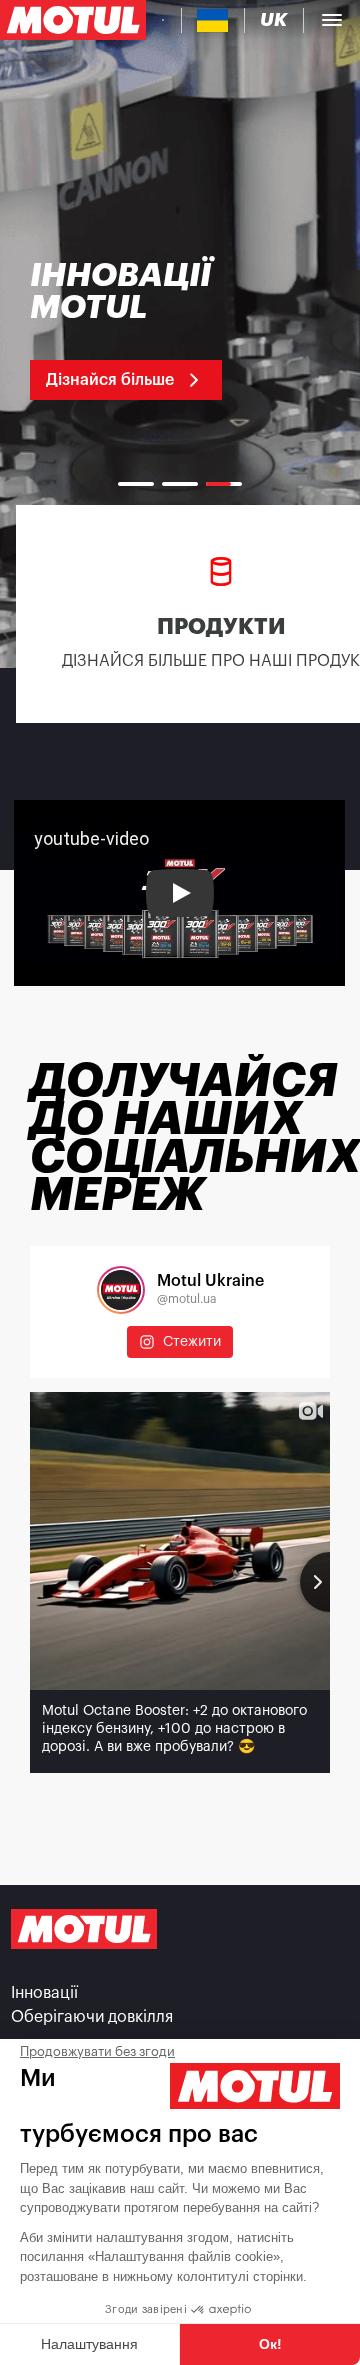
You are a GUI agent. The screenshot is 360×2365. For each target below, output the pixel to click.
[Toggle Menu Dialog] (332, 20)
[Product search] (163, 20)
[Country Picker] (212, 20)
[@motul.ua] (121, 1290)
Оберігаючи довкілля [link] (92, 2017)
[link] (152, 330)
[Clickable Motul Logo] (73, 20)
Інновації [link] (44, 1993)
